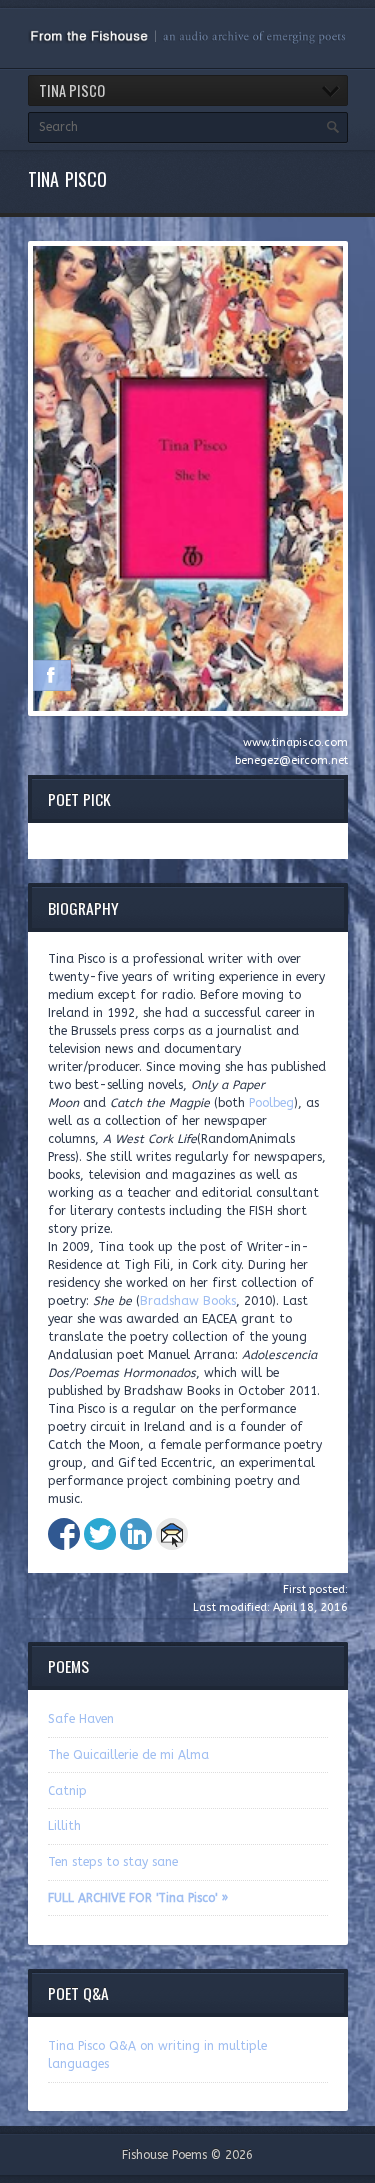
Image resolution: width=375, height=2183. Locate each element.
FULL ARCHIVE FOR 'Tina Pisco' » (138, 1898)
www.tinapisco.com (295, 742)
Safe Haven (81, 1719)
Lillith (64, 1826)
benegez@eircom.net (291, 760)
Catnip (67, 1791)
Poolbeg (271, 1103)
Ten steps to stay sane (113, 1862)
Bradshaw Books (188, 1301)
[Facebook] (51, 675)
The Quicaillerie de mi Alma (128, 1755)
